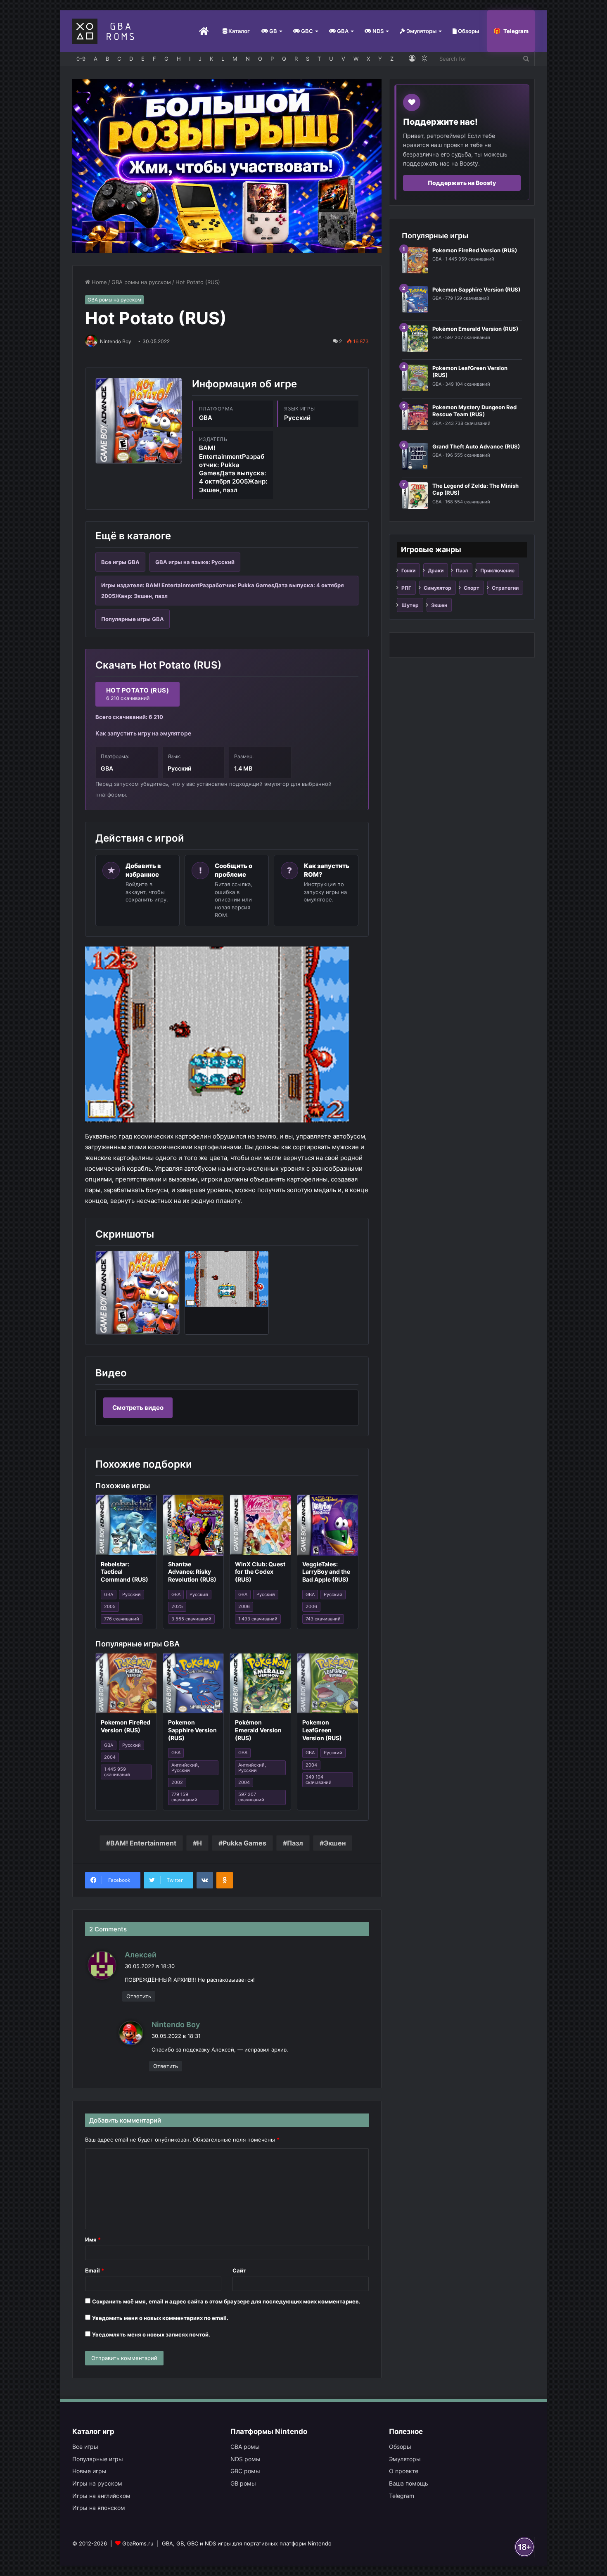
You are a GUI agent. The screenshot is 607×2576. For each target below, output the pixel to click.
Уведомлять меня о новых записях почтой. (151, 2334)
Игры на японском (99, 2508)
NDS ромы (245, 2459)
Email (95, 2270)
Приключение (497, 570)
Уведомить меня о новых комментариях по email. (160, 2318)
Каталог (238, 31)
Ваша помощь (409, 2483)
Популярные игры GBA (133, 619)
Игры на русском (97, 2483)
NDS (377, 31)
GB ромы (243, 2483)
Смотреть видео (138, 1408)
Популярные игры (98, 2459)
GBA (342, 31)
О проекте (404, 2471)
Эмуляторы (421, 31)
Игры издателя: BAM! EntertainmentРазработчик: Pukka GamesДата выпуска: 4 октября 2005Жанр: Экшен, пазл (223, 591)
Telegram (516, 31)
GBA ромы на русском (141, 282)
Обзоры (468, 31)
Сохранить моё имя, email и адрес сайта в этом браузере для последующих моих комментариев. (226, 2301)
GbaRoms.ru (138, 2543)
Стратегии (505, 588)
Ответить (139, 1996)
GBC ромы (245, 2471)
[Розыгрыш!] (227, 165)
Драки (436, 570)
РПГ (406, 588)
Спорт (472, 588)
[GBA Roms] (105, 31)
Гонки (408, 570)
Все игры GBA (120, 562)
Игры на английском (101, 2496)
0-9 (81, 59)
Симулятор (437, 588)
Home (98, 282)
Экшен (335, 1843)
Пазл (295, 1843)
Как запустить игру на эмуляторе (143, 733)
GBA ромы (245, 2447)
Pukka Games (244, 1843)
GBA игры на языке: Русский (195, 562)
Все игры (85, 2447)
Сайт (239, 2270)
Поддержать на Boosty (462, 183)
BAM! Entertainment (143, 1843)
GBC (306, 31)
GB (273, 31)
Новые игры (89, 2471)
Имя (93, 2239)
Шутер (410, 605)
